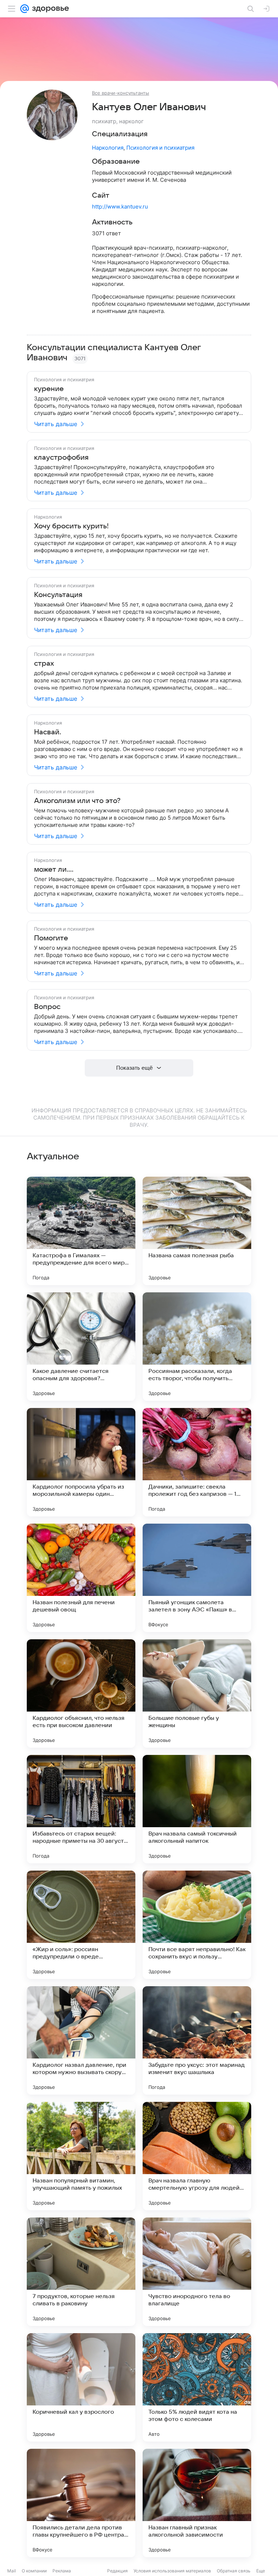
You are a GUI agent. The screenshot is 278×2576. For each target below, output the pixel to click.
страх (44, 664)
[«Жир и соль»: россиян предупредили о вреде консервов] (81, 1925)
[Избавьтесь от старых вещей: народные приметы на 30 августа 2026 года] (81, 1809)
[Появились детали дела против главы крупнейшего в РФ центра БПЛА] (81, 2503)
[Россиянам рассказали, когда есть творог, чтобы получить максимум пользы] (197, 1347)
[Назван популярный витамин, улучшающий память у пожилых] (81, 2156)
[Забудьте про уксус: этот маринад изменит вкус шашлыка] (197, 2040)
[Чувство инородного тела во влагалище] (197, 2272)
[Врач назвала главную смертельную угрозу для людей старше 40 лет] (197, 2156)
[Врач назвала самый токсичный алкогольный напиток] (197, 1809)
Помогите (51, 938)
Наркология (108, 148)
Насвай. (48, 732)
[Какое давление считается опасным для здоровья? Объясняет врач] (81, 1347)
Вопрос (47, 1007)
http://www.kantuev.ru (120, 207)
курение (49, 389)
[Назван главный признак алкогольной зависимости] (197, 2503)
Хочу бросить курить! (71, 526)
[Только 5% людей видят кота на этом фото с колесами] (197, 2387)
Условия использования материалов (172, 2571)
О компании (34, 2571)
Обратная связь (234, 2571)
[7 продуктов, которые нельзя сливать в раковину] (81, 2272)
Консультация (58, 595)
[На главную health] (49, 9)
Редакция (117, 2571)
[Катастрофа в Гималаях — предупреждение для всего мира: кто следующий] (81, 1231)
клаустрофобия (61, 458)
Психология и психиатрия (160, 148)
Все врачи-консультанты (121, 93)
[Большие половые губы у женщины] (197, 1693)
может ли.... (54, 870)
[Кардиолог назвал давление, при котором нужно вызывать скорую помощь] (81, 2040)
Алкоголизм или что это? (77, 801)
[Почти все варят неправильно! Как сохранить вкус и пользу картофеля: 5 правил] (197, 1925)
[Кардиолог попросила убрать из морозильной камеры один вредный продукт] (81, 1462)
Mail (12, 2571)
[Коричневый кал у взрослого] (81, 2387)
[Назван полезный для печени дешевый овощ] (81, 1578)
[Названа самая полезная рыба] (197, 1231)
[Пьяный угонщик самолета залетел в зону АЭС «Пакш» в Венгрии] (197, 1578)
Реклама (62, 2571)
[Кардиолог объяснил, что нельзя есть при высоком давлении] (81, 1693)
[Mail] (25, 9)
